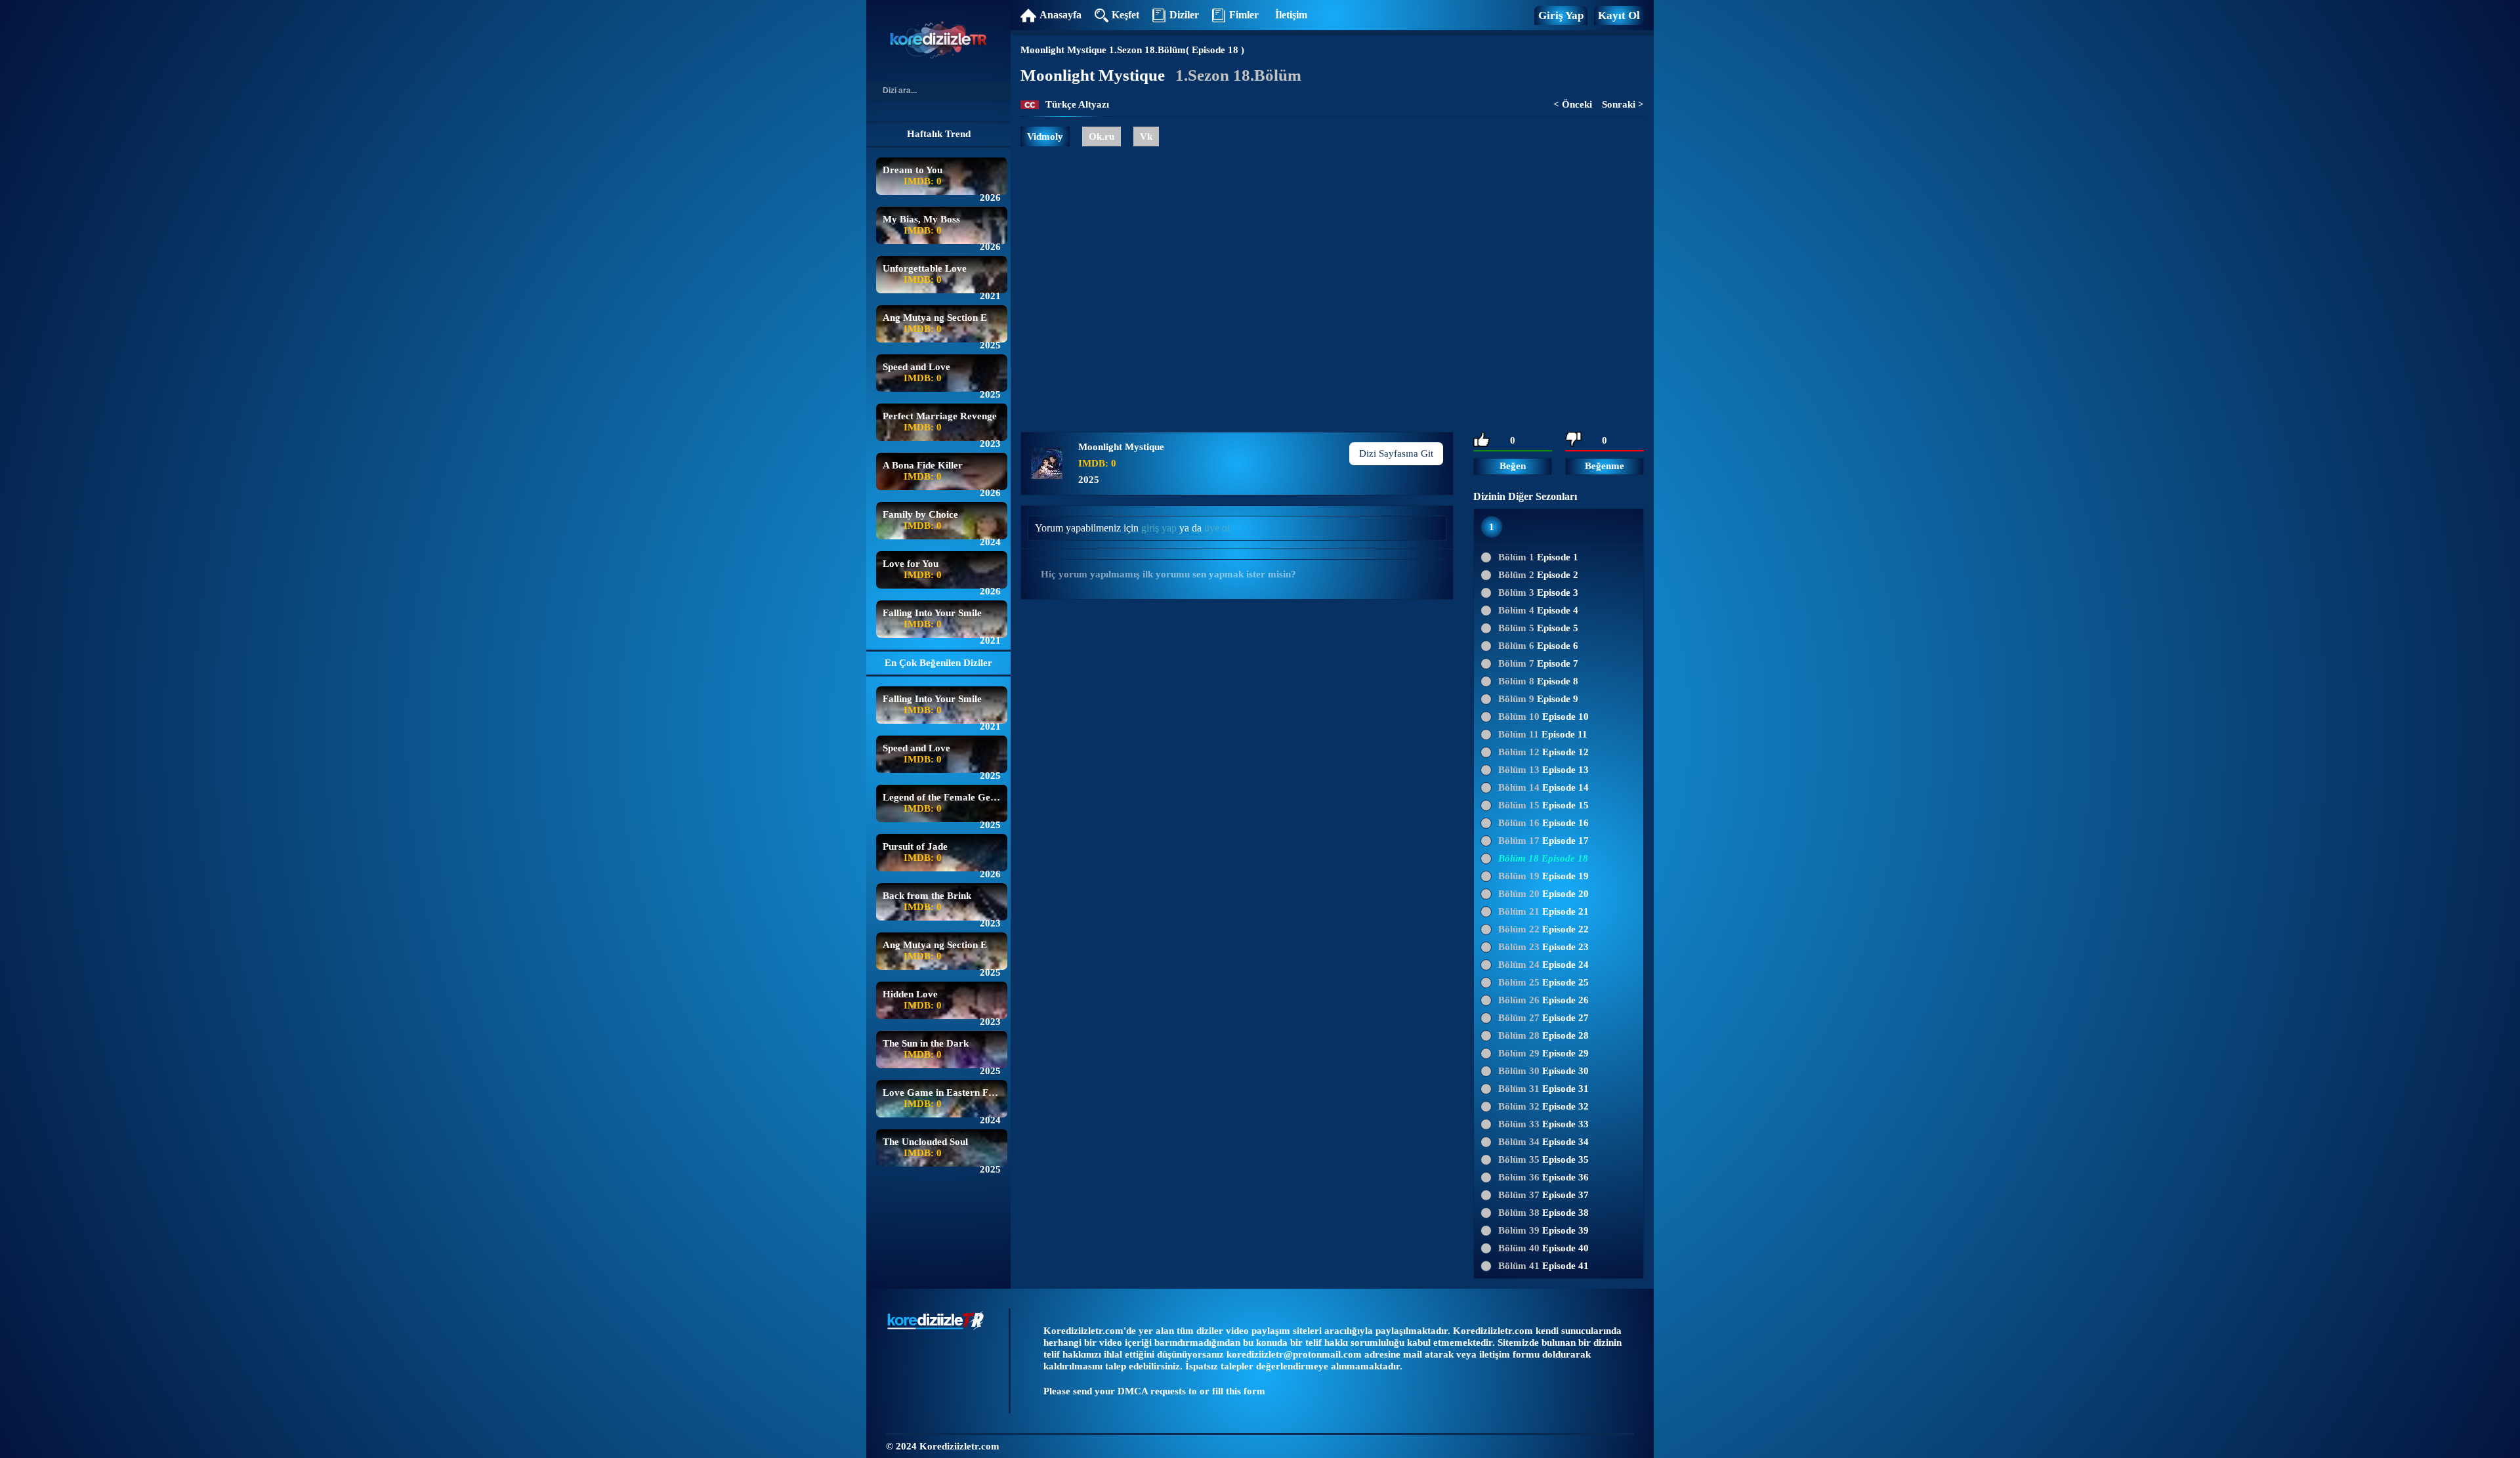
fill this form (1239, 1391)
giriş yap (1159, 528)
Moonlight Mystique (1063, 50)
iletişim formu (1509, 1354)
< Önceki (1573, 104)
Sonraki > (1623, 104)
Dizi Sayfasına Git (1396, 453)
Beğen (1513, 466)
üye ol (1217, 528)
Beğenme (1605, 466)
